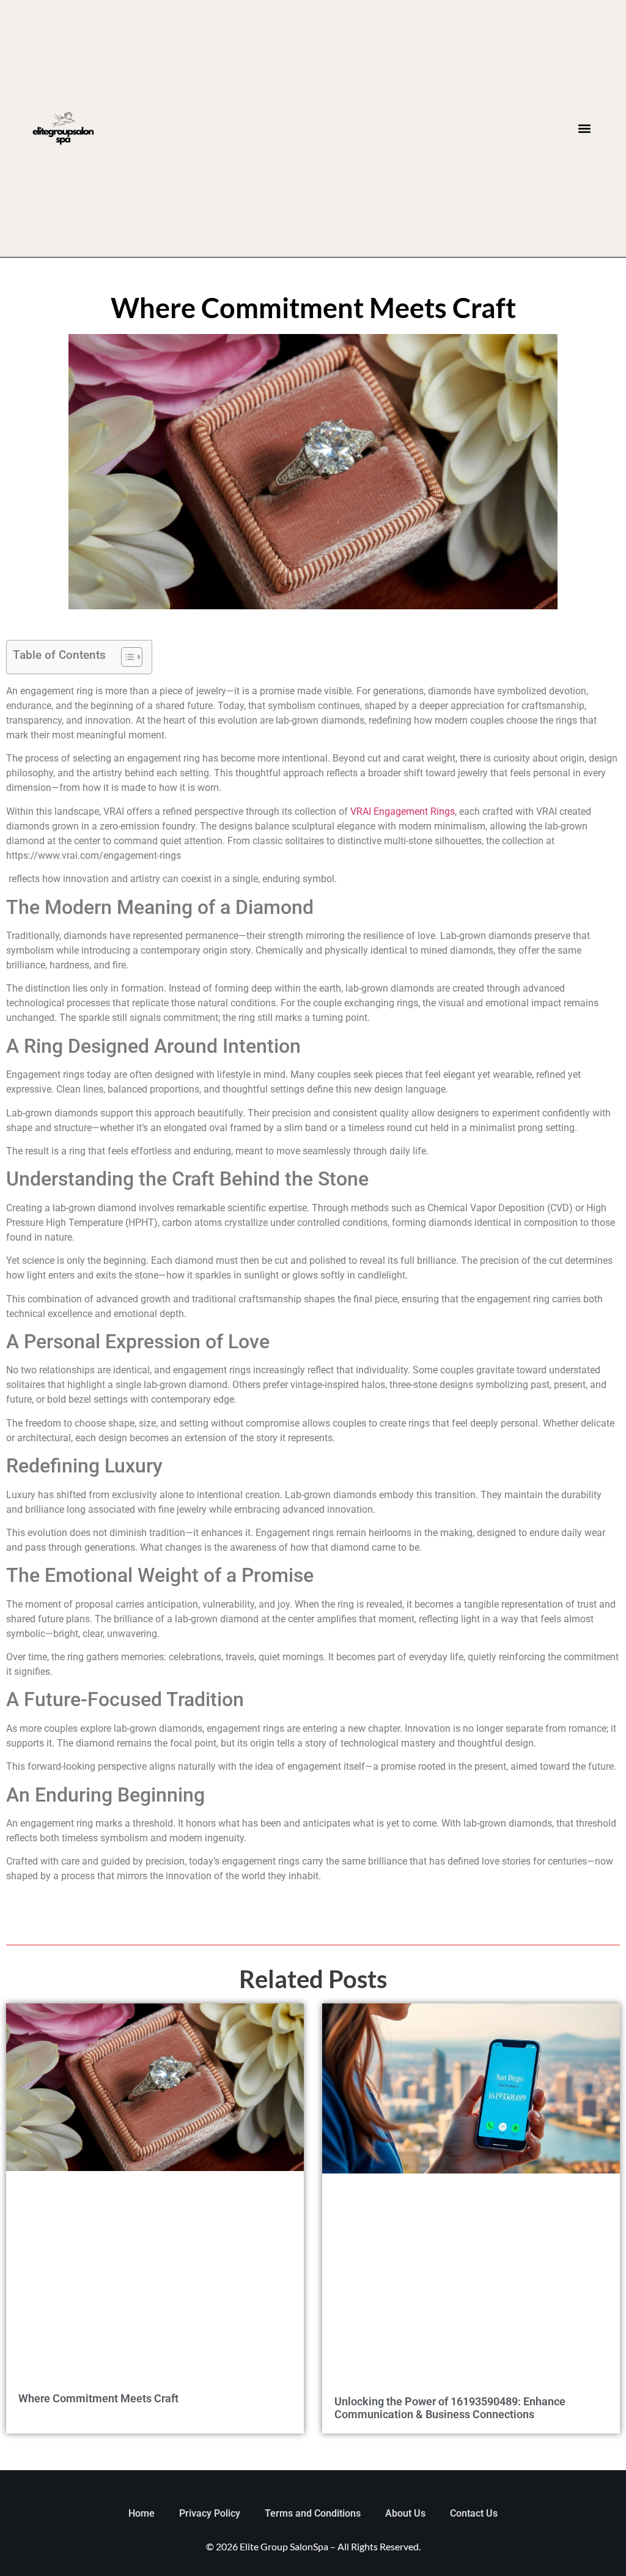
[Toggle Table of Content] (126, 657)
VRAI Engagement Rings (403, 811)
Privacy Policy (210, 2513)
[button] (585, 129)
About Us (405, 2513)
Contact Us (474, 2513)
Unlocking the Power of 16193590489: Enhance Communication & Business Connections (450, 2408)
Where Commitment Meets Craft (98, 2398)
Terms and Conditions (313, 2513)
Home (142, 2513)
